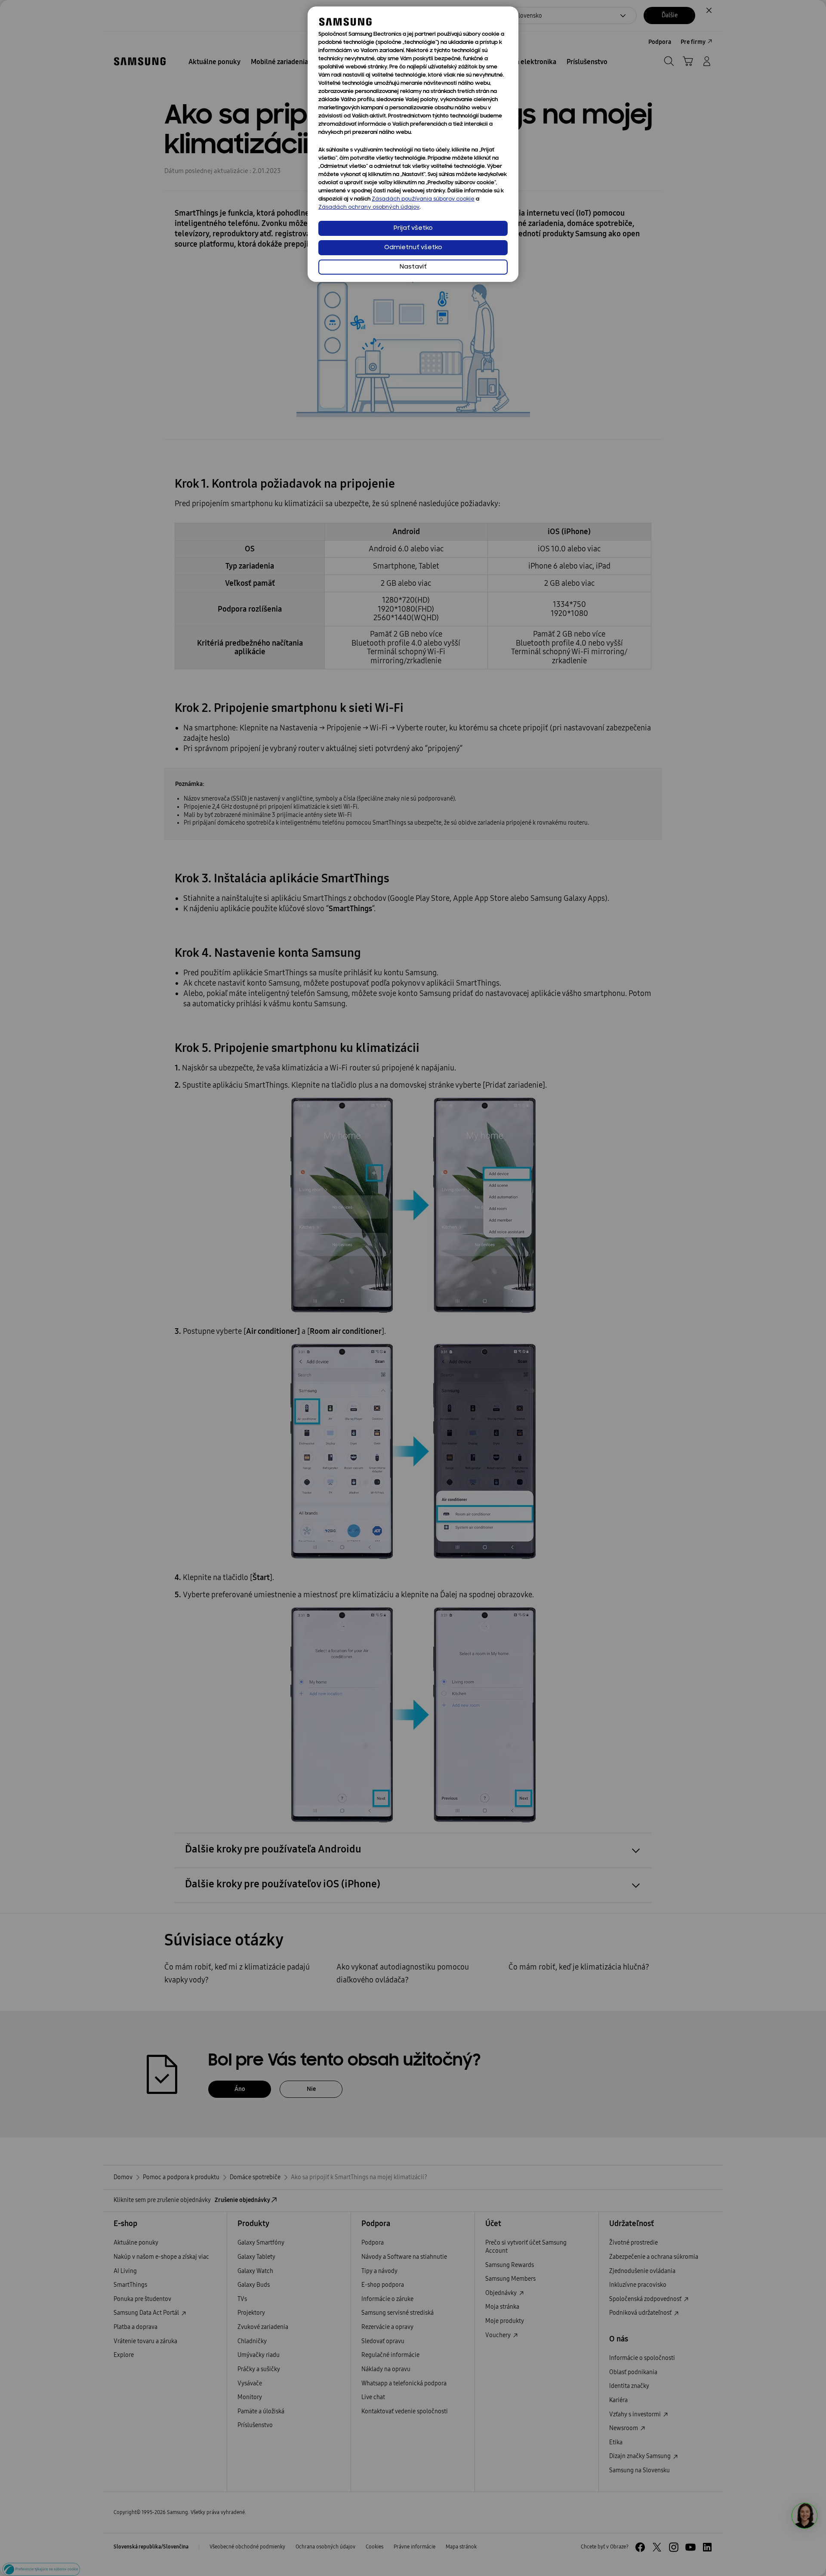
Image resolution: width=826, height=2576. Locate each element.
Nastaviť (413, 267)
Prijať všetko (413, 228)
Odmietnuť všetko (413, 248)
